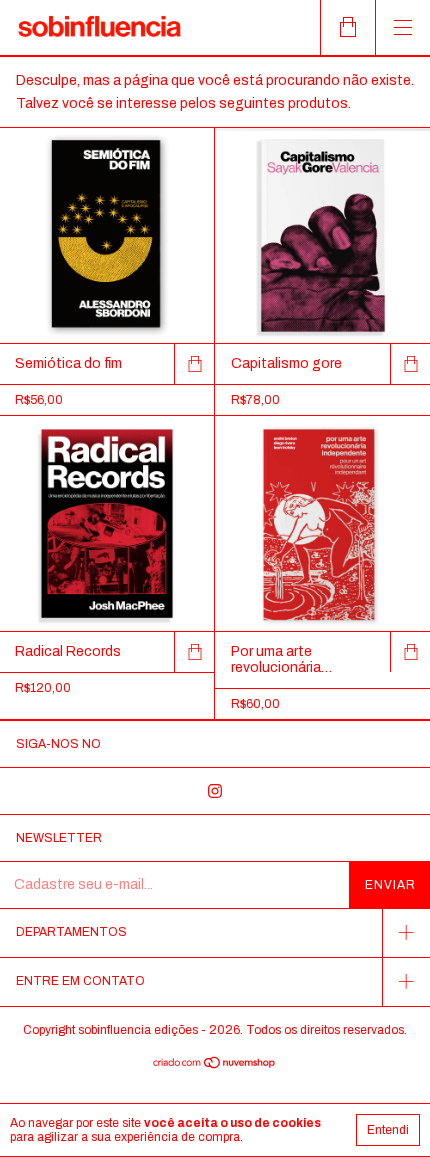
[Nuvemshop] (215, 1065)
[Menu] (402, 27)
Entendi (388, 1130)
